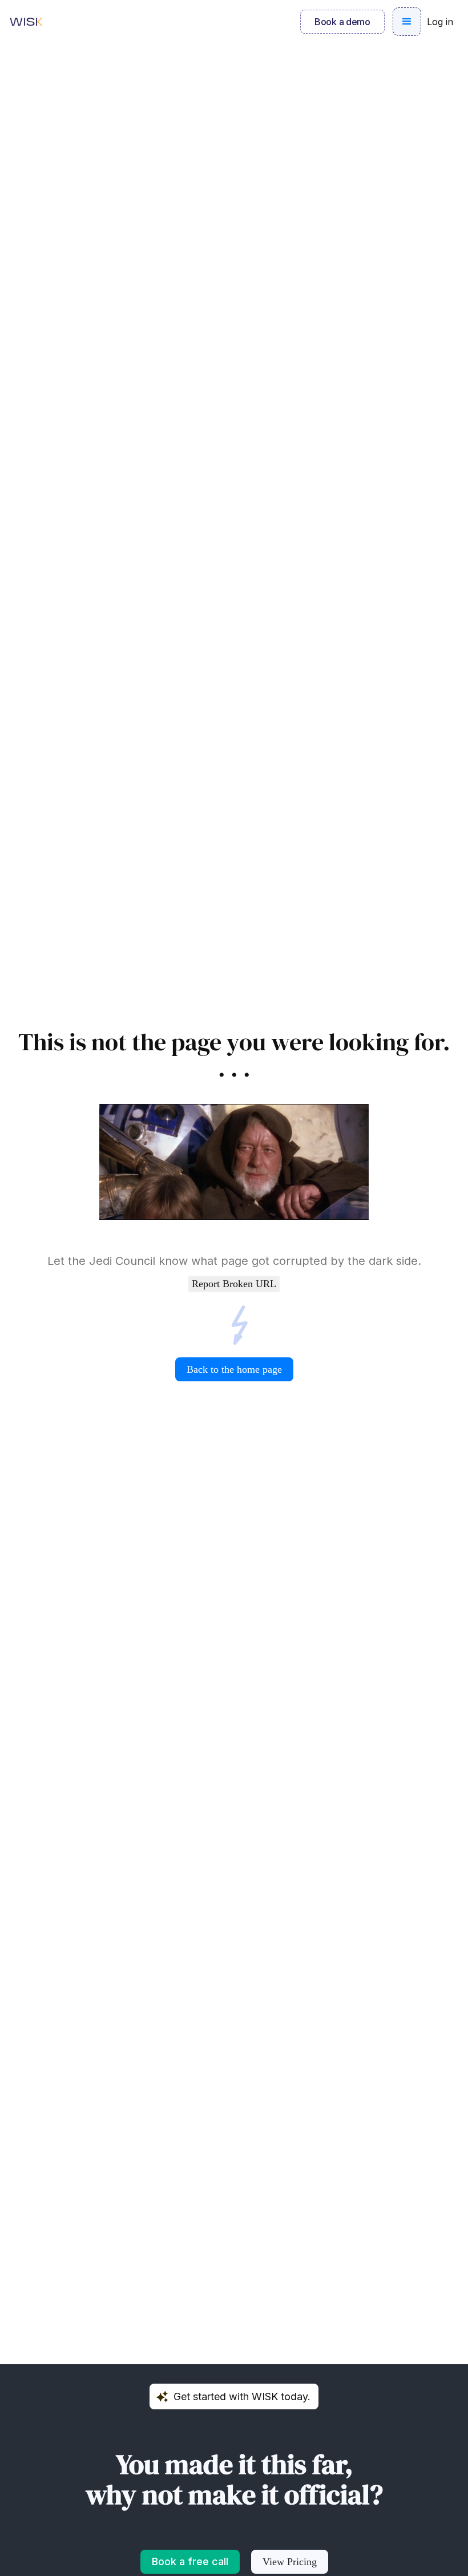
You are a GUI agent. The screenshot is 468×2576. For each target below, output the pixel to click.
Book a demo (342, 22)
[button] (407, 22)
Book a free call (190, 2561)
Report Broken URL (234, 1284)
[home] (26, 22)
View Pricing (290, 2562)
